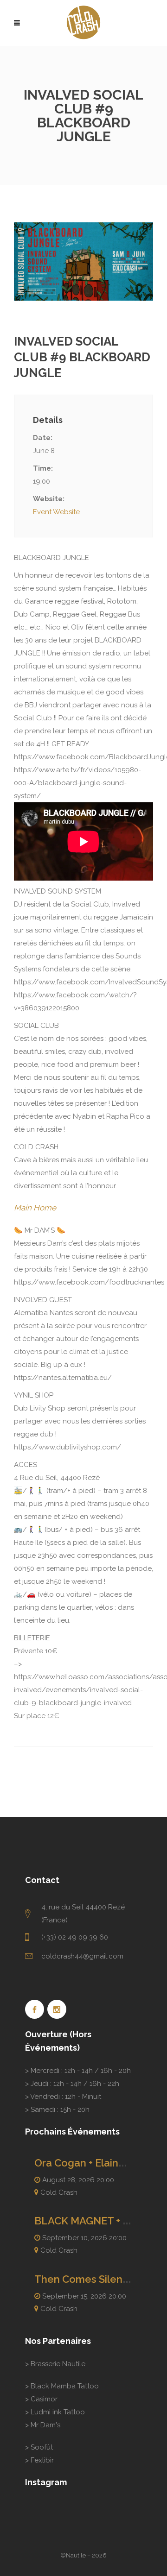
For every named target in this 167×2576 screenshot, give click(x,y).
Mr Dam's (45, 2425)
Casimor (44, 2399)
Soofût (42, 2447)
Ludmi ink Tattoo (58, 2412)
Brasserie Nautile (58, 2364)
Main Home (35, 1208)
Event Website (56, 512)
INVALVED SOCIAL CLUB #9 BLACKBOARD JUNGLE (82, 357)
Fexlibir (42, 2460)
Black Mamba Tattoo (65, 2386)
